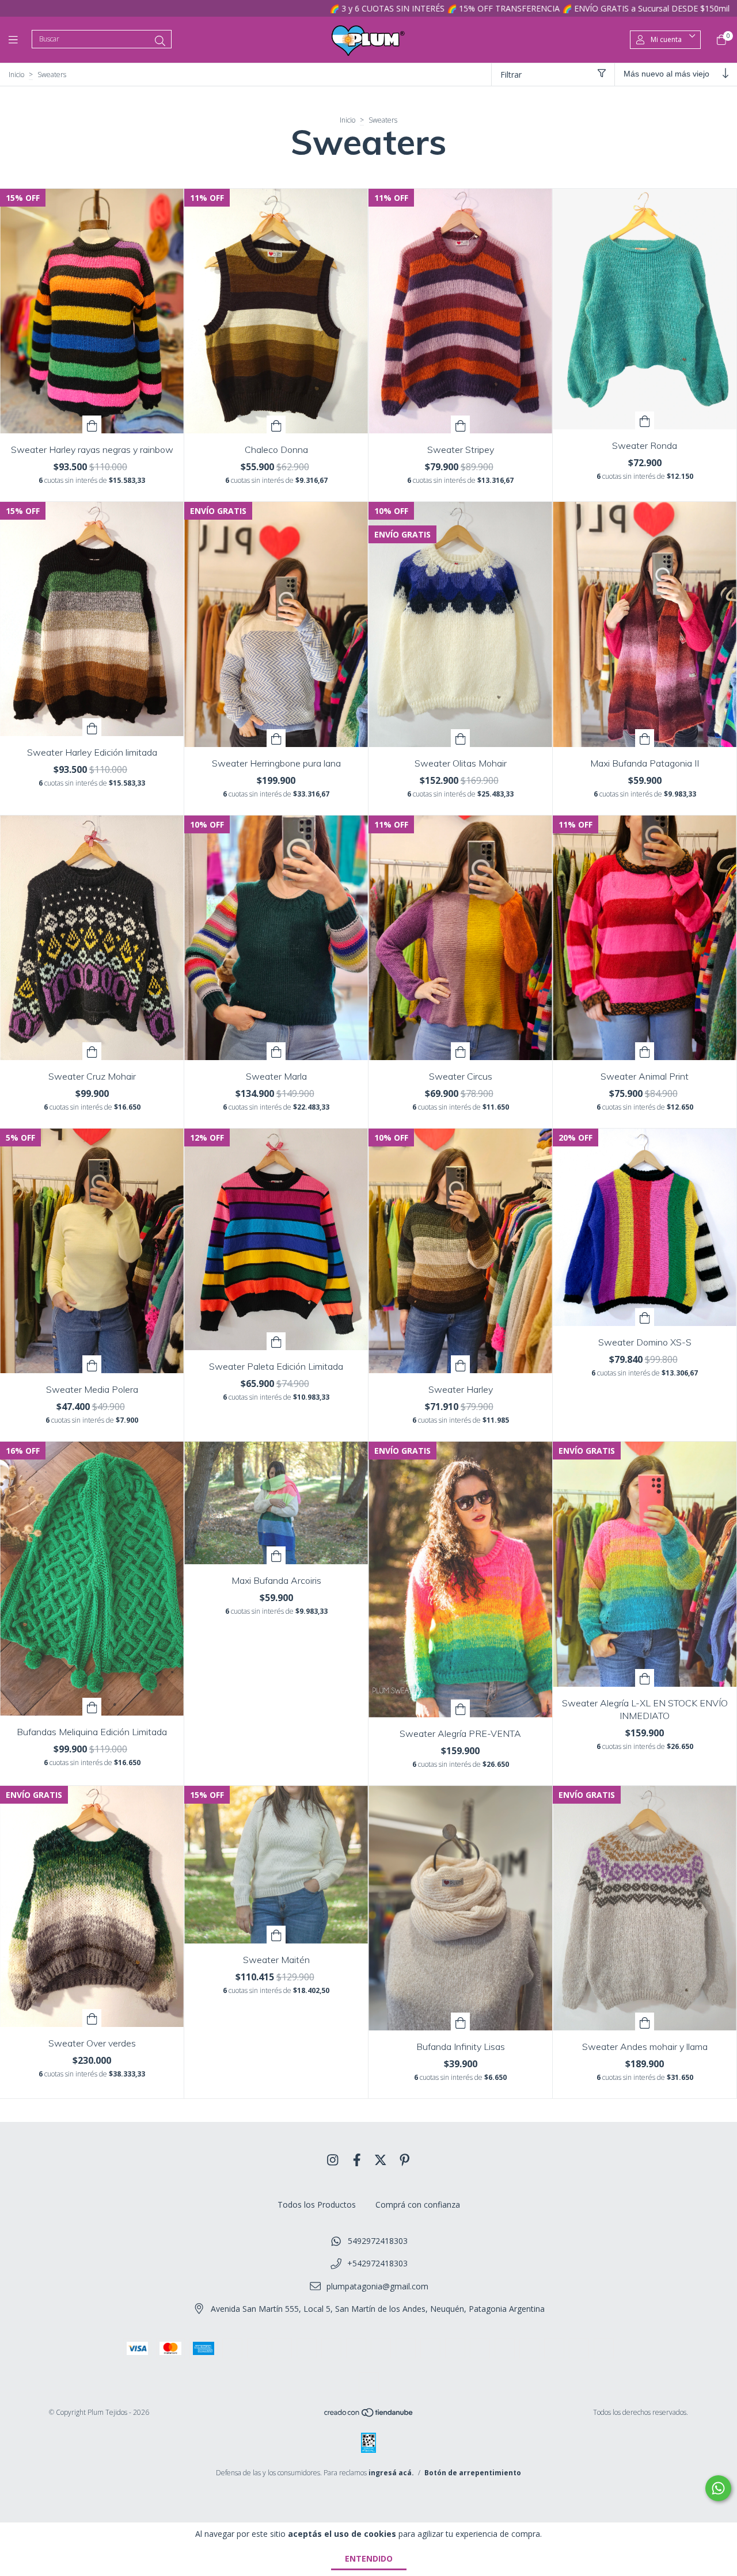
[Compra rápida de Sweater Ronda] (645, 420)
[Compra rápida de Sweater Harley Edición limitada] (92, 727)
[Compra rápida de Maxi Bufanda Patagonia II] (645, 738)
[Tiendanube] (369, 2415)
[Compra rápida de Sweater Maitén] (276, 1935)
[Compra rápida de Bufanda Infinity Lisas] (461, 2021)
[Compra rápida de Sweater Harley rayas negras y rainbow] (92, 424)
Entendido (369, 2558)
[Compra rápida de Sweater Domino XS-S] (645, 1317)
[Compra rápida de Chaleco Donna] (276, 424)
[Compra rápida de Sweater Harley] (461, 1364)
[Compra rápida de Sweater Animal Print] (645, 1051)
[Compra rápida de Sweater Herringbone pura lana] (276, 738)
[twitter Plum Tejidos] (381, 2159)
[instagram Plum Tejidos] (333, 2159)
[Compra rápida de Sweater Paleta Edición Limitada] (276, 1341)
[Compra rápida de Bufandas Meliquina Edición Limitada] (92, 1707)
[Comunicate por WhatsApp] (718, 2488)
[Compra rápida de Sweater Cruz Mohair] (92, 1051)
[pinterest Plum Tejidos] (405, 2159)
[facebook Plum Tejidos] (357, 2159)
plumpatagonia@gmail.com (377, 2286)
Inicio (16, 75)
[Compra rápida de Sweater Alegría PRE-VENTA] (461, 1708)
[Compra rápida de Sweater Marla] (276, 1051)
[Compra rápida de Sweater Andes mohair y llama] (645, 2021)
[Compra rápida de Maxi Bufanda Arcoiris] (276, 1555)
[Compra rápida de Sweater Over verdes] (92, 2018)
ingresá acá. (391, 2473)
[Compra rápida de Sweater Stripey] (461, 424)
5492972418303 (378, 2241)
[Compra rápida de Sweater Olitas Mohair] (461, 738)
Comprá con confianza (418, 2205)
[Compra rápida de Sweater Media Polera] (92, 1364)
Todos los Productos (317, 2205)
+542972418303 (377, 2263)
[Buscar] (160, 41)
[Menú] (20, 40)
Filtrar (511, 75)
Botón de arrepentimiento (473, 2473)
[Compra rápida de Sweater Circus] (461, 1051)
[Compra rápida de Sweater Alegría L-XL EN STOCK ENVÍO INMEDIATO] (645, 1678)
